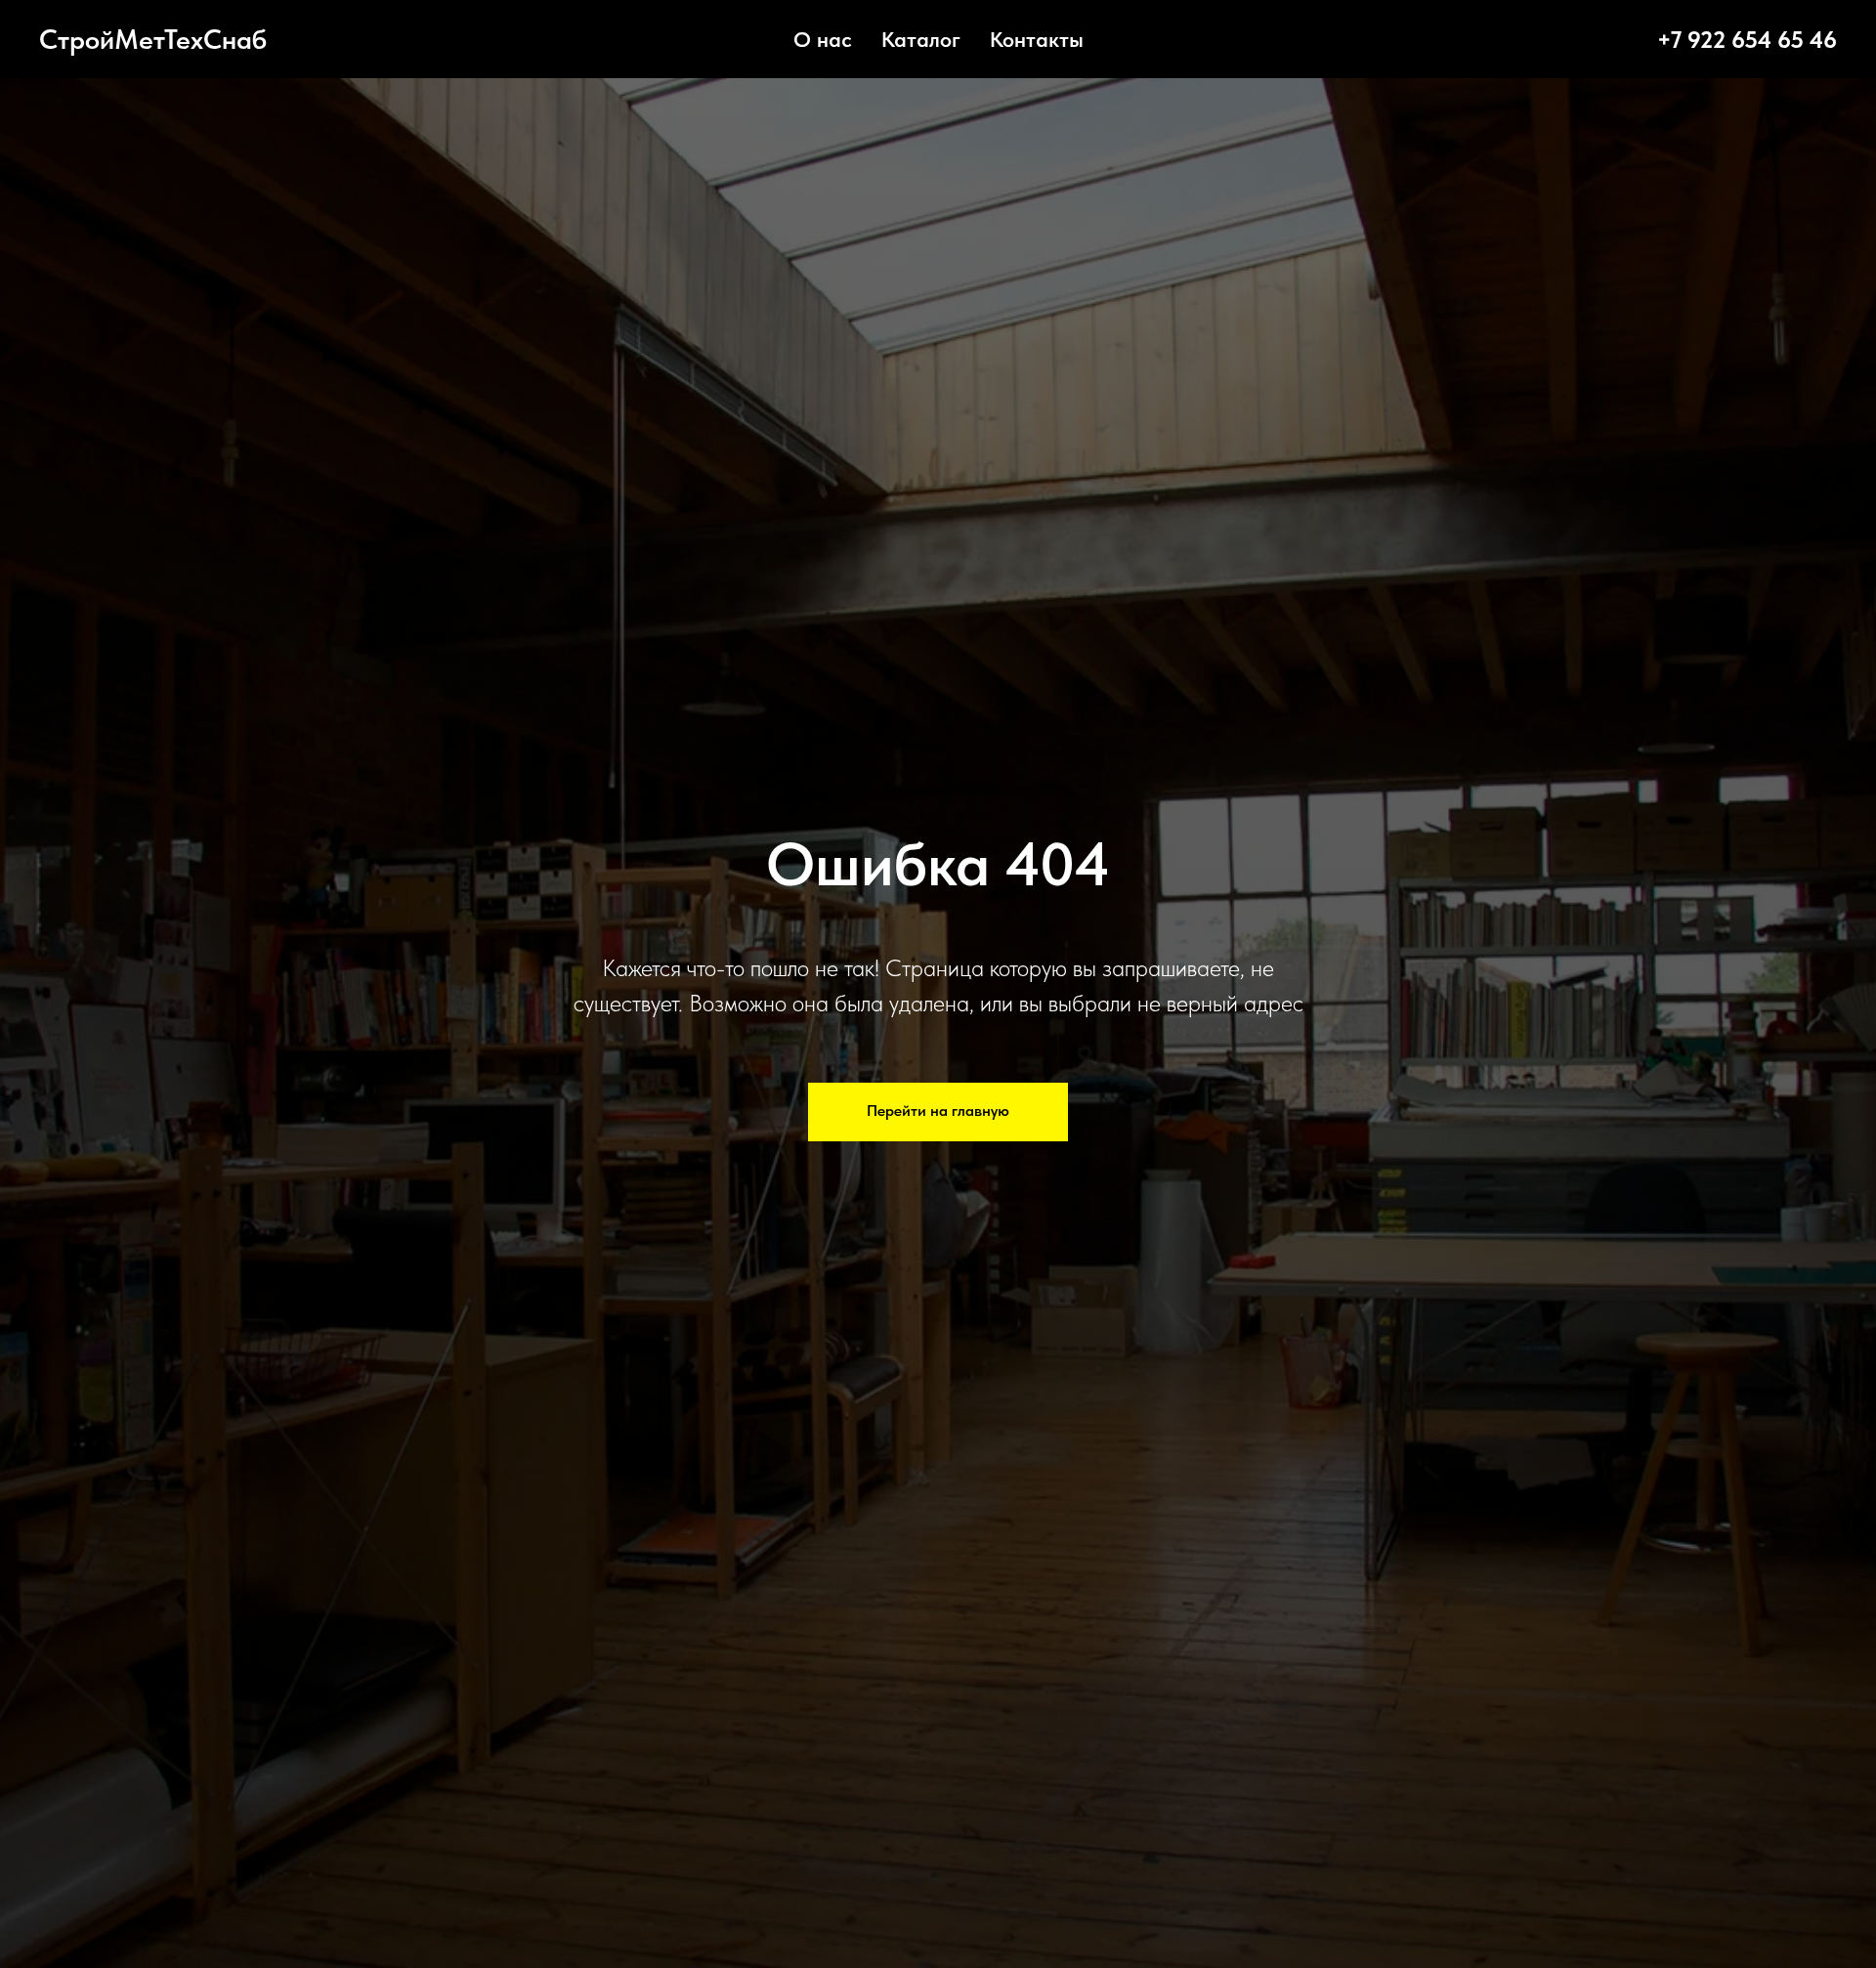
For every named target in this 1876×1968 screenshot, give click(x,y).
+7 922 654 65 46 (1747, 40)
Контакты (1037, 39)
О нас (823, 39)
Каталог (921, 39)
